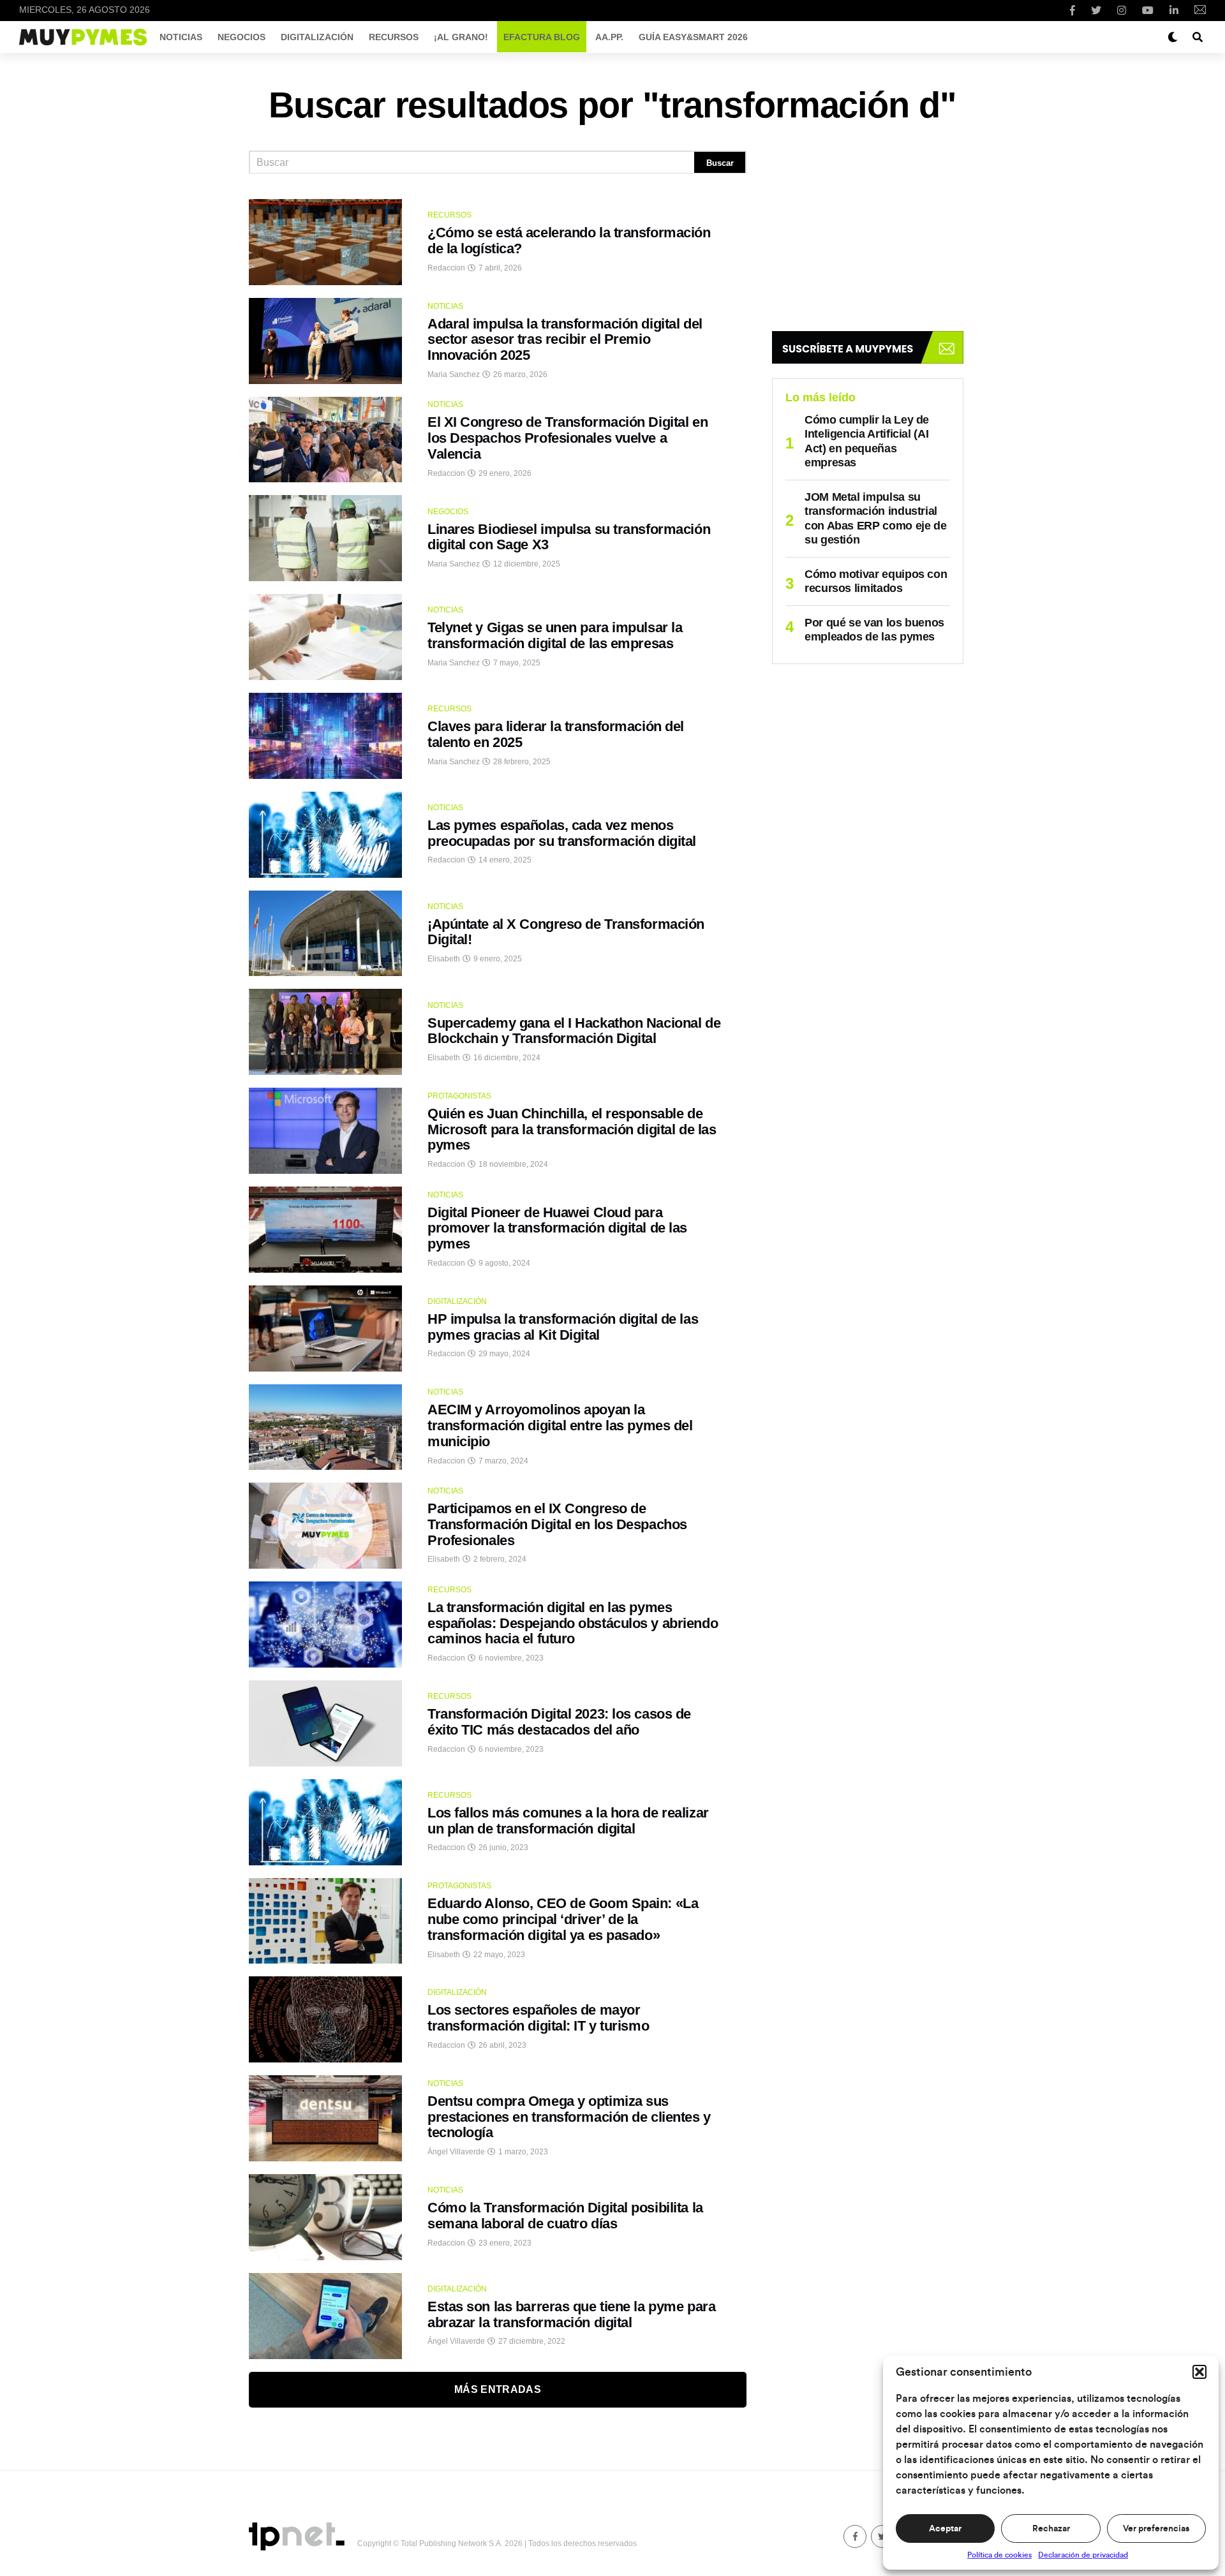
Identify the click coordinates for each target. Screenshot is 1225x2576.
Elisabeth (444, 959)
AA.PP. (609, 37)
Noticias (181, 37)
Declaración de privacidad (1083, 2555)
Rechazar (1051, 2529)
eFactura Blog (542, 37)
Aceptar (945, 2529)
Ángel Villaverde (456, 2152)
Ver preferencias (1156, 2529)
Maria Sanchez (454, 374)
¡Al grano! (461, 37)
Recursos (394, 37)
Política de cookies (999, 2555)
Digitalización (317, 37)
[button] (1199, 2372)
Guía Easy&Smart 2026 (693, 37)
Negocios (241, 37)
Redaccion (446, 268)
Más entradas (498, 2389)
